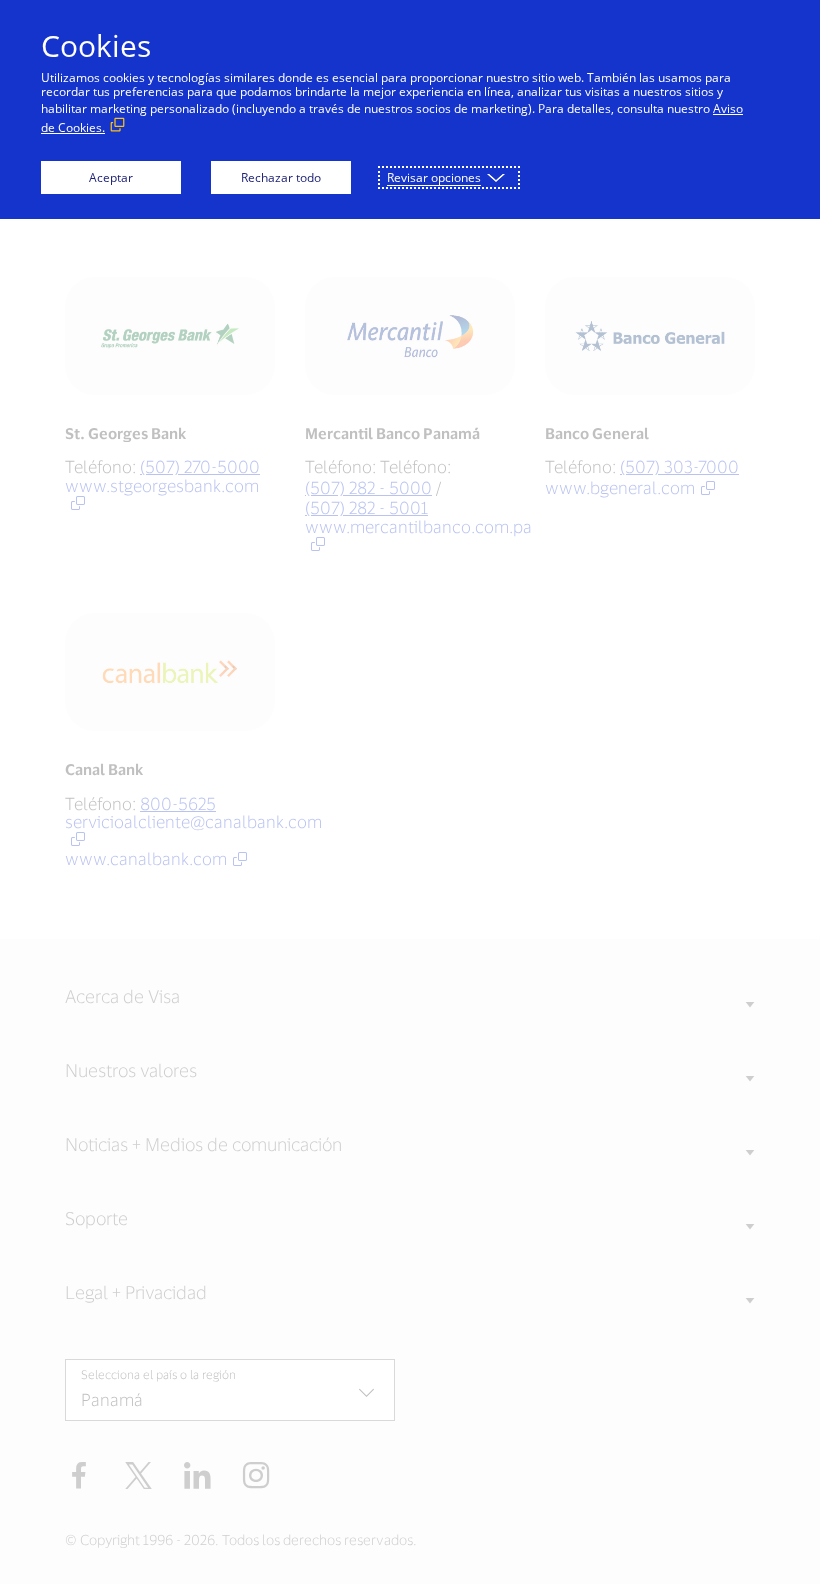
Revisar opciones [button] (434, 177)
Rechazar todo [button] (281, 177)
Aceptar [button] (111, 177)
